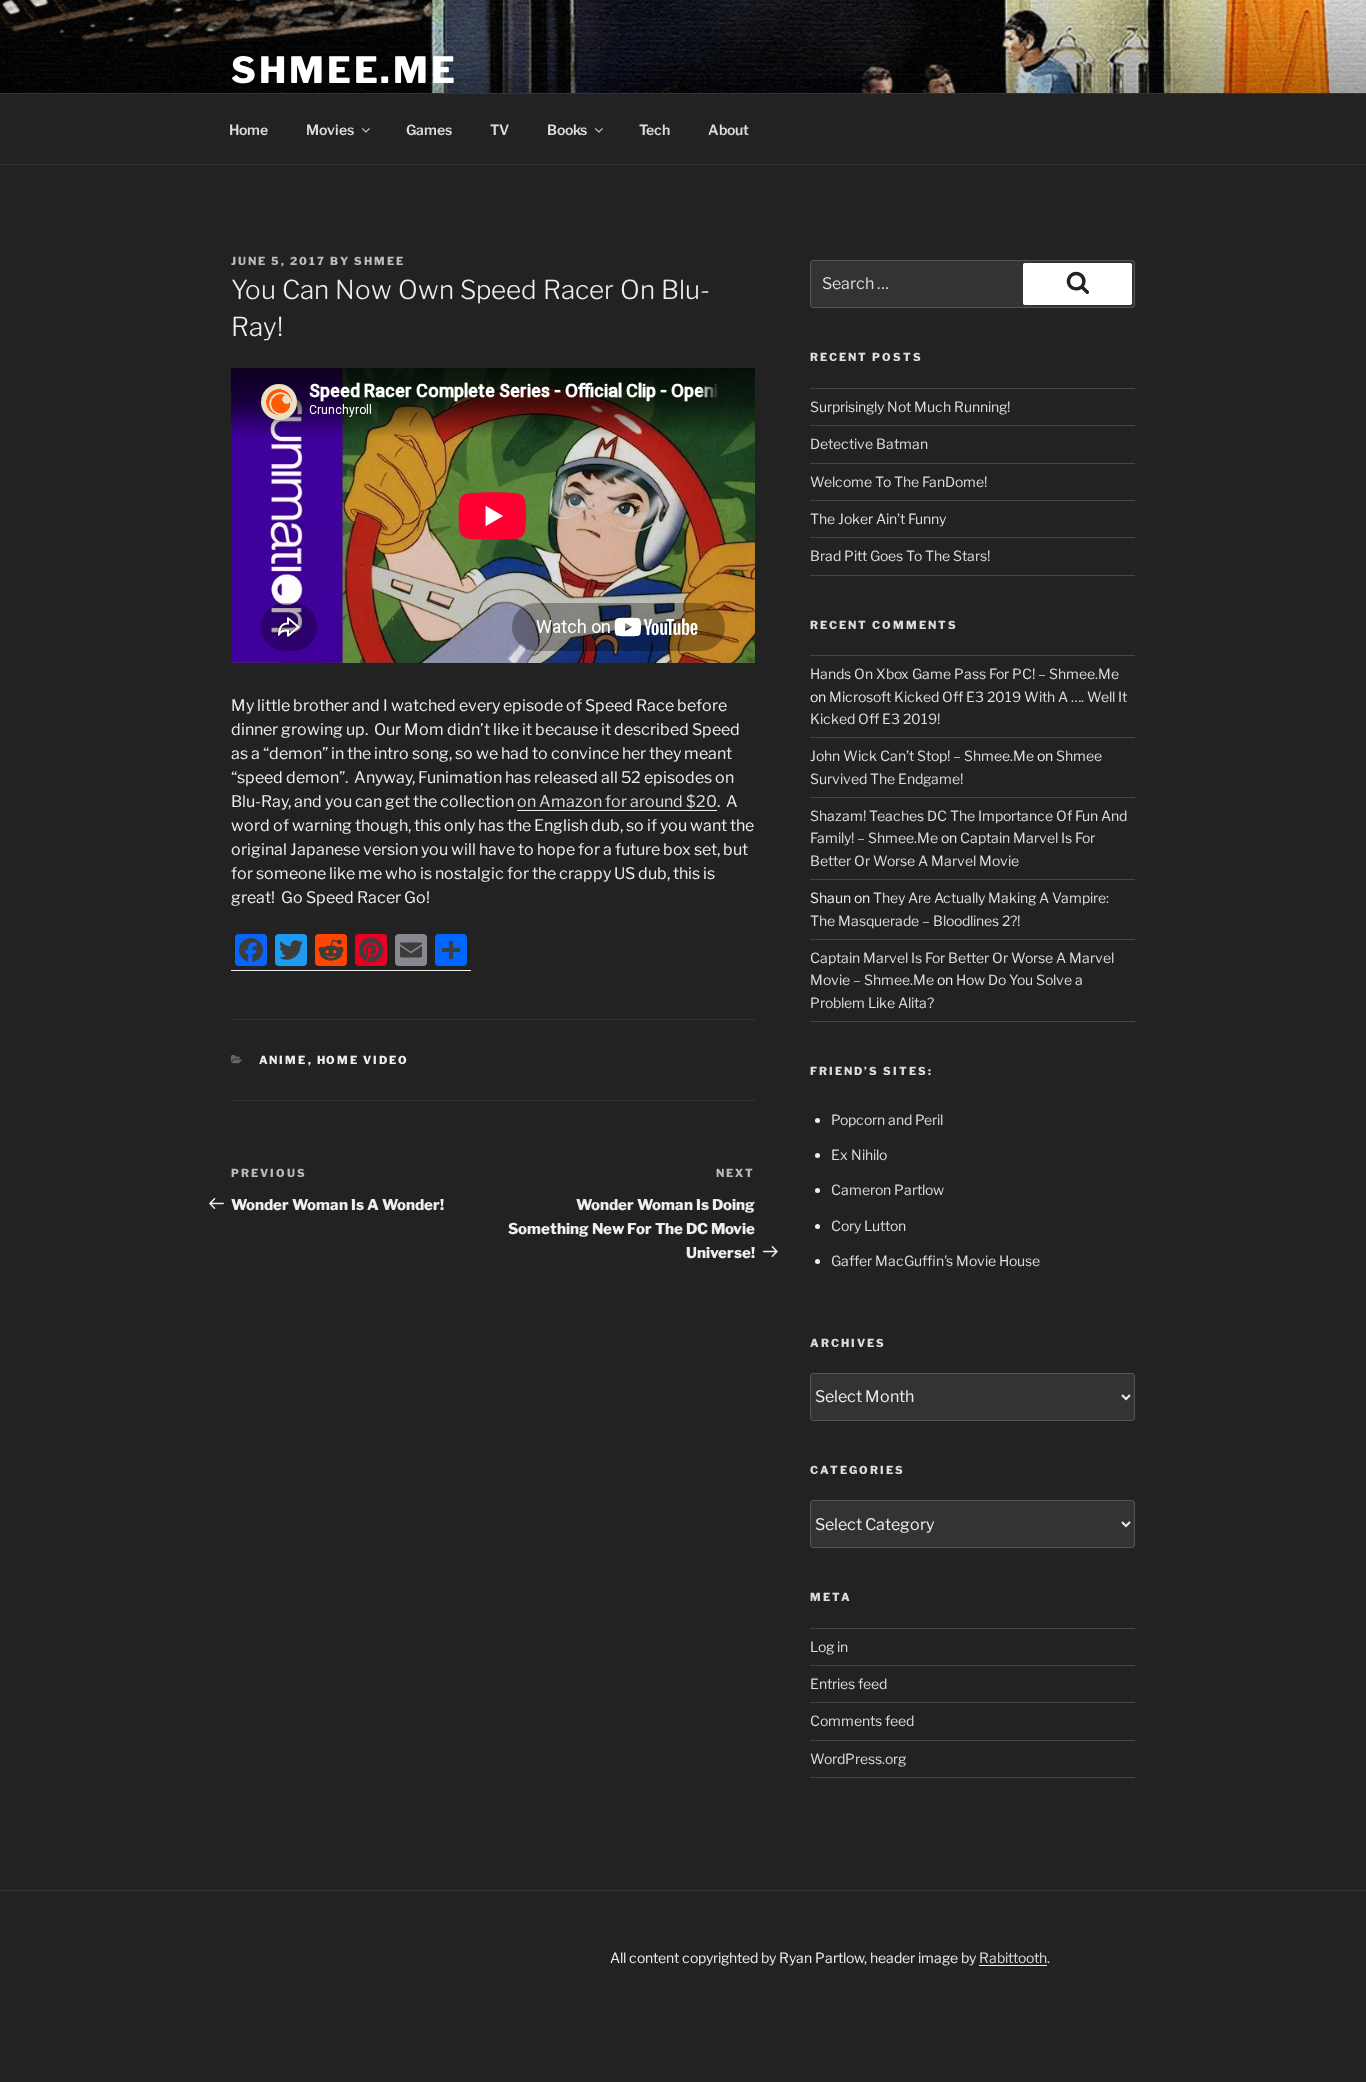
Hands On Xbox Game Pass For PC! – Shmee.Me (964, 673)
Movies (330, 129)
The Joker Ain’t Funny (878, 518)
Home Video (363, 1060)
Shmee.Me (344, 70)
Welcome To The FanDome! (898, 481)
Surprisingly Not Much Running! (910, 406)
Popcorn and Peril (887, 1119)
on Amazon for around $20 (617, 801)
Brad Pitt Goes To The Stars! (900, 555)
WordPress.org (858, 1758)
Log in (829, 1646)
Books (567, 129)
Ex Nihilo (859, 1154)
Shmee (379, 261)
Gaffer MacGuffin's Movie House (935, 1260)
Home (248, 129)
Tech (654, 129)
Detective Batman (869, 443)
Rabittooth (1013, 1957)
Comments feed (862, 1720)
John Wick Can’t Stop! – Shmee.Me (922, 755)
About (728, 129)
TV (499, 129)
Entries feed (848, 1683)
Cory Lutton (868, 1225)
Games (429, 129)
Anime (283, 1060)
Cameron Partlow (887, 1189)
